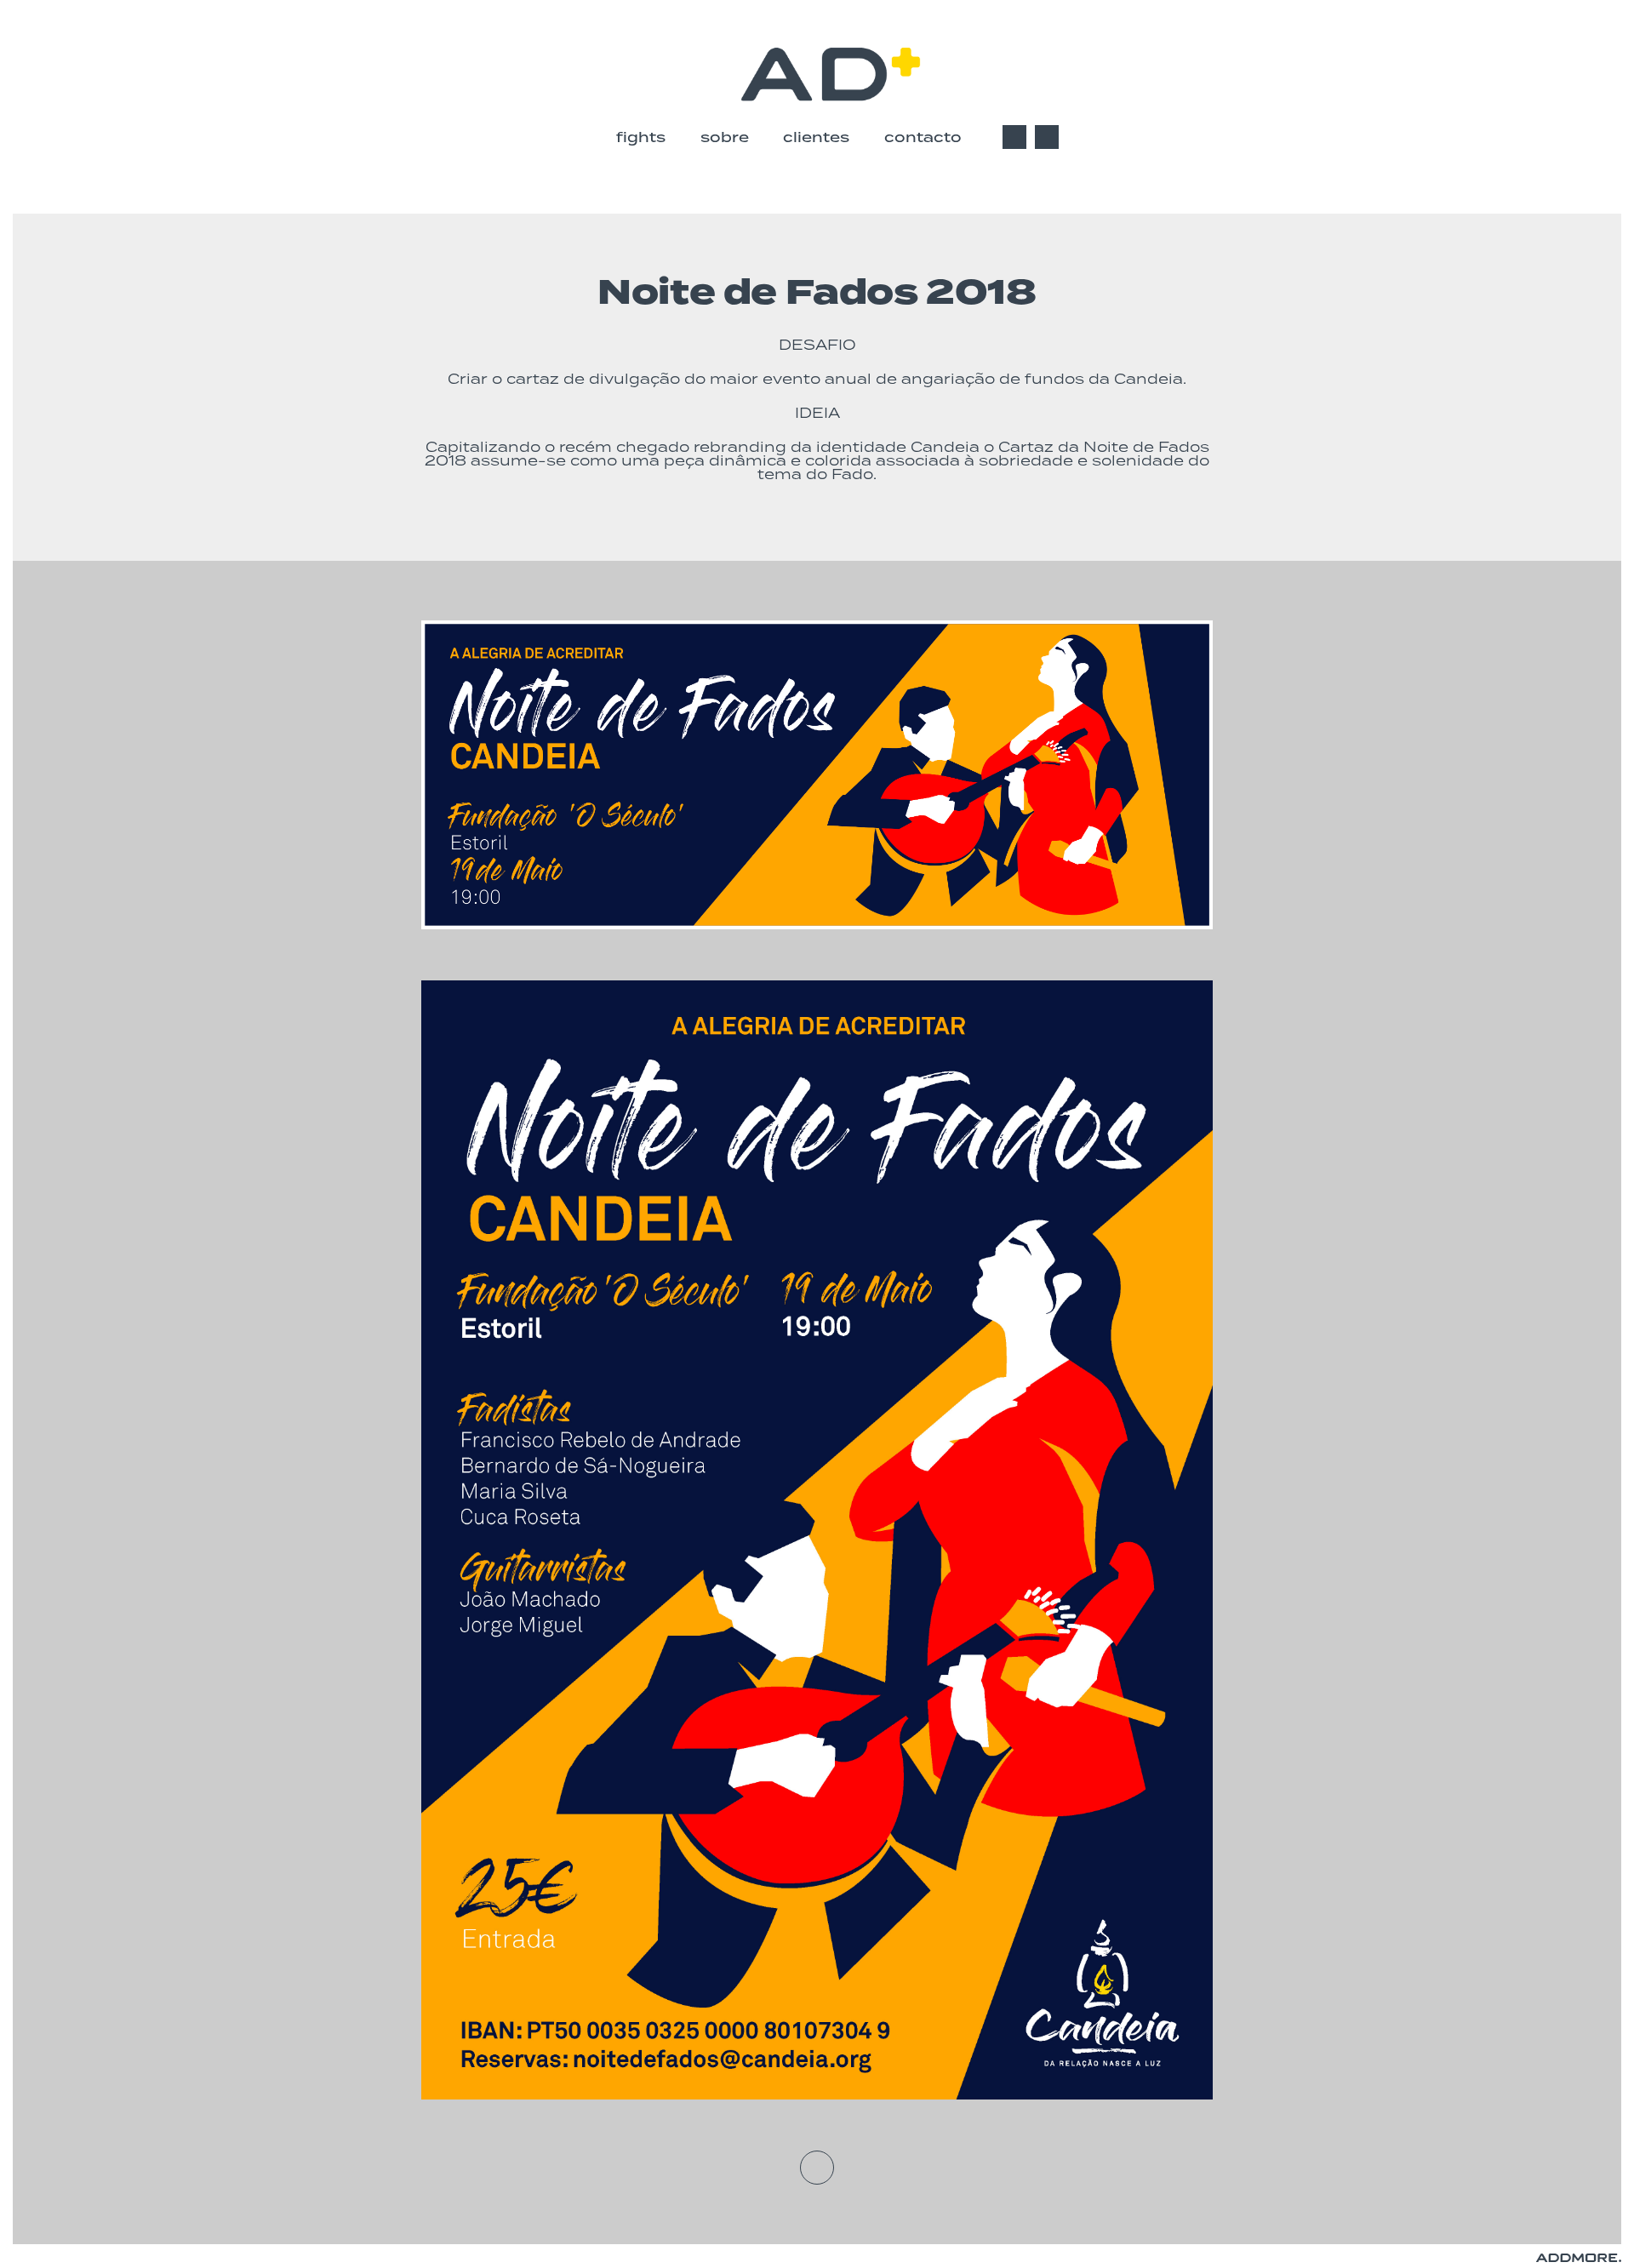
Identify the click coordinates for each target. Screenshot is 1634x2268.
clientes (816, 137)
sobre (725, 137)
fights (641, 137)
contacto (923, 137)
